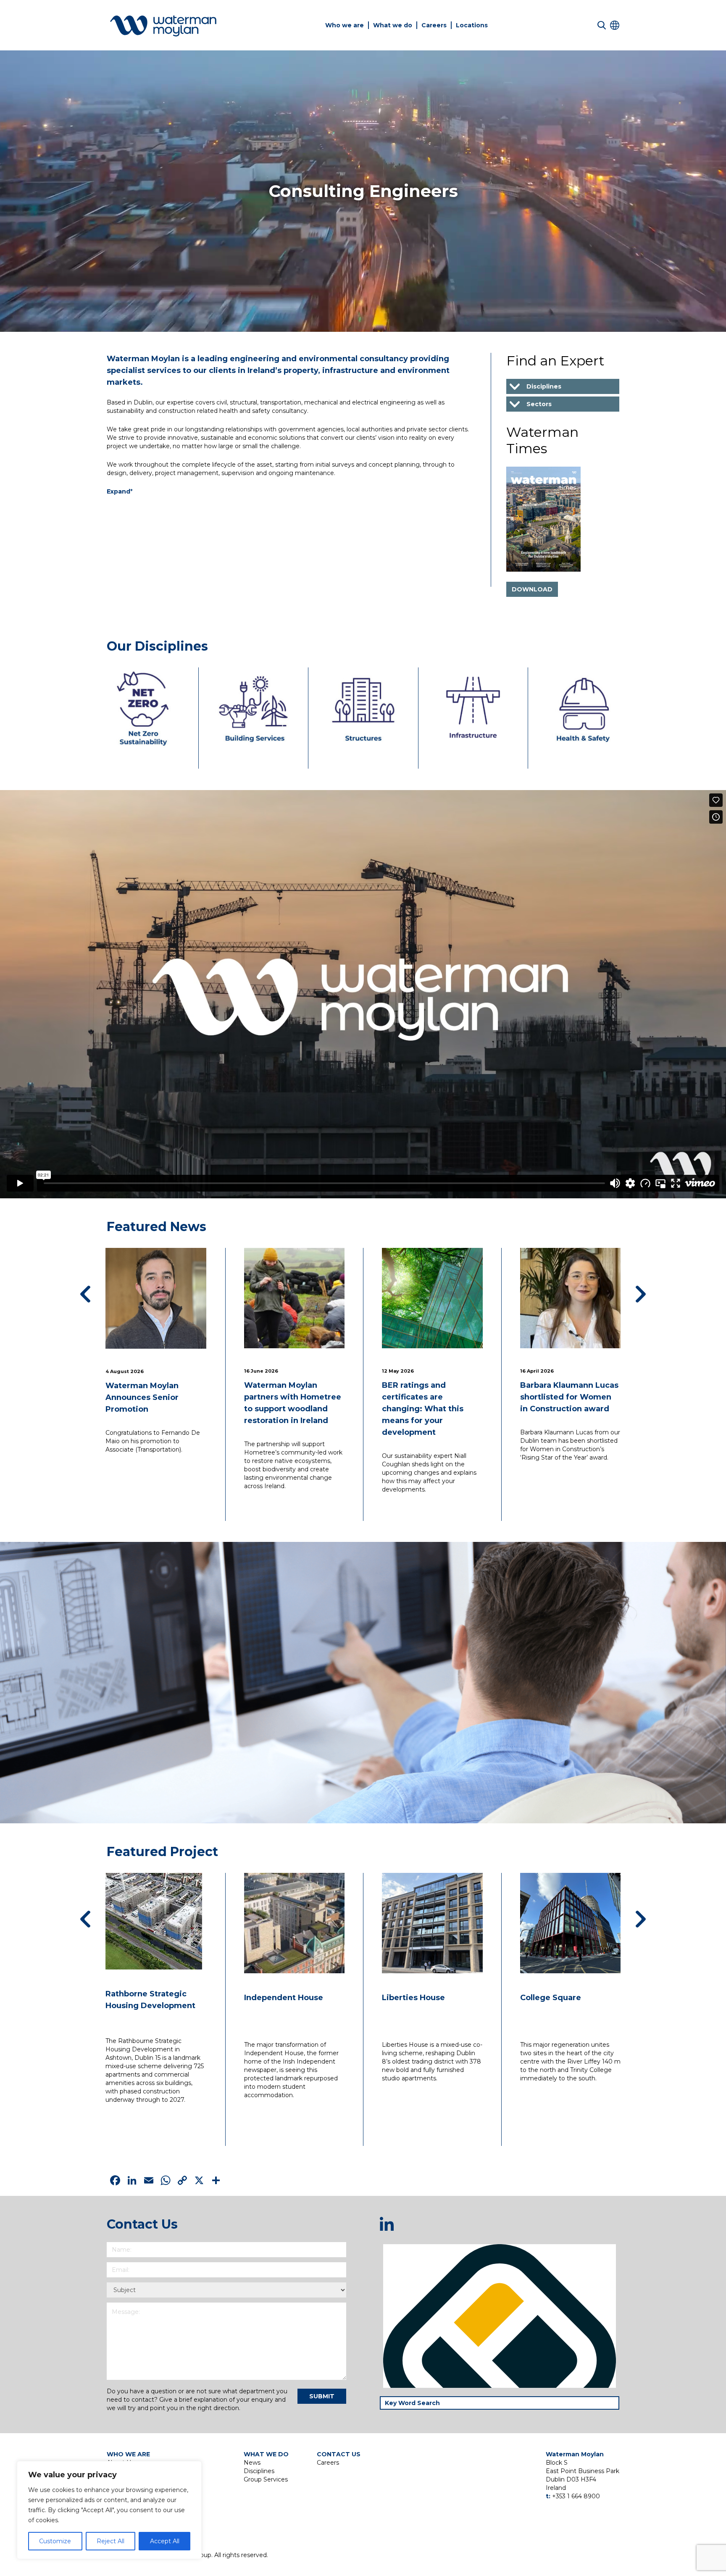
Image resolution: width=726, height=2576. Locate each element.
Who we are (345, 25)
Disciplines (259, 2471)
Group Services (266, 2479)
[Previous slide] (85, 1294)
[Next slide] (641, 1294)
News (252, 2463)
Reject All (110, 2541)
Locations (472, 25)
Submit (322, 2396)
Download (532, 589)
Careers (434, 25)
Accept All (165, 2541)
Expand (120, 491)
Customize (55, 2541)
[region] (109, 2510)
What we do (393, 25)
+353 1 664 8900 (576, 2496)
